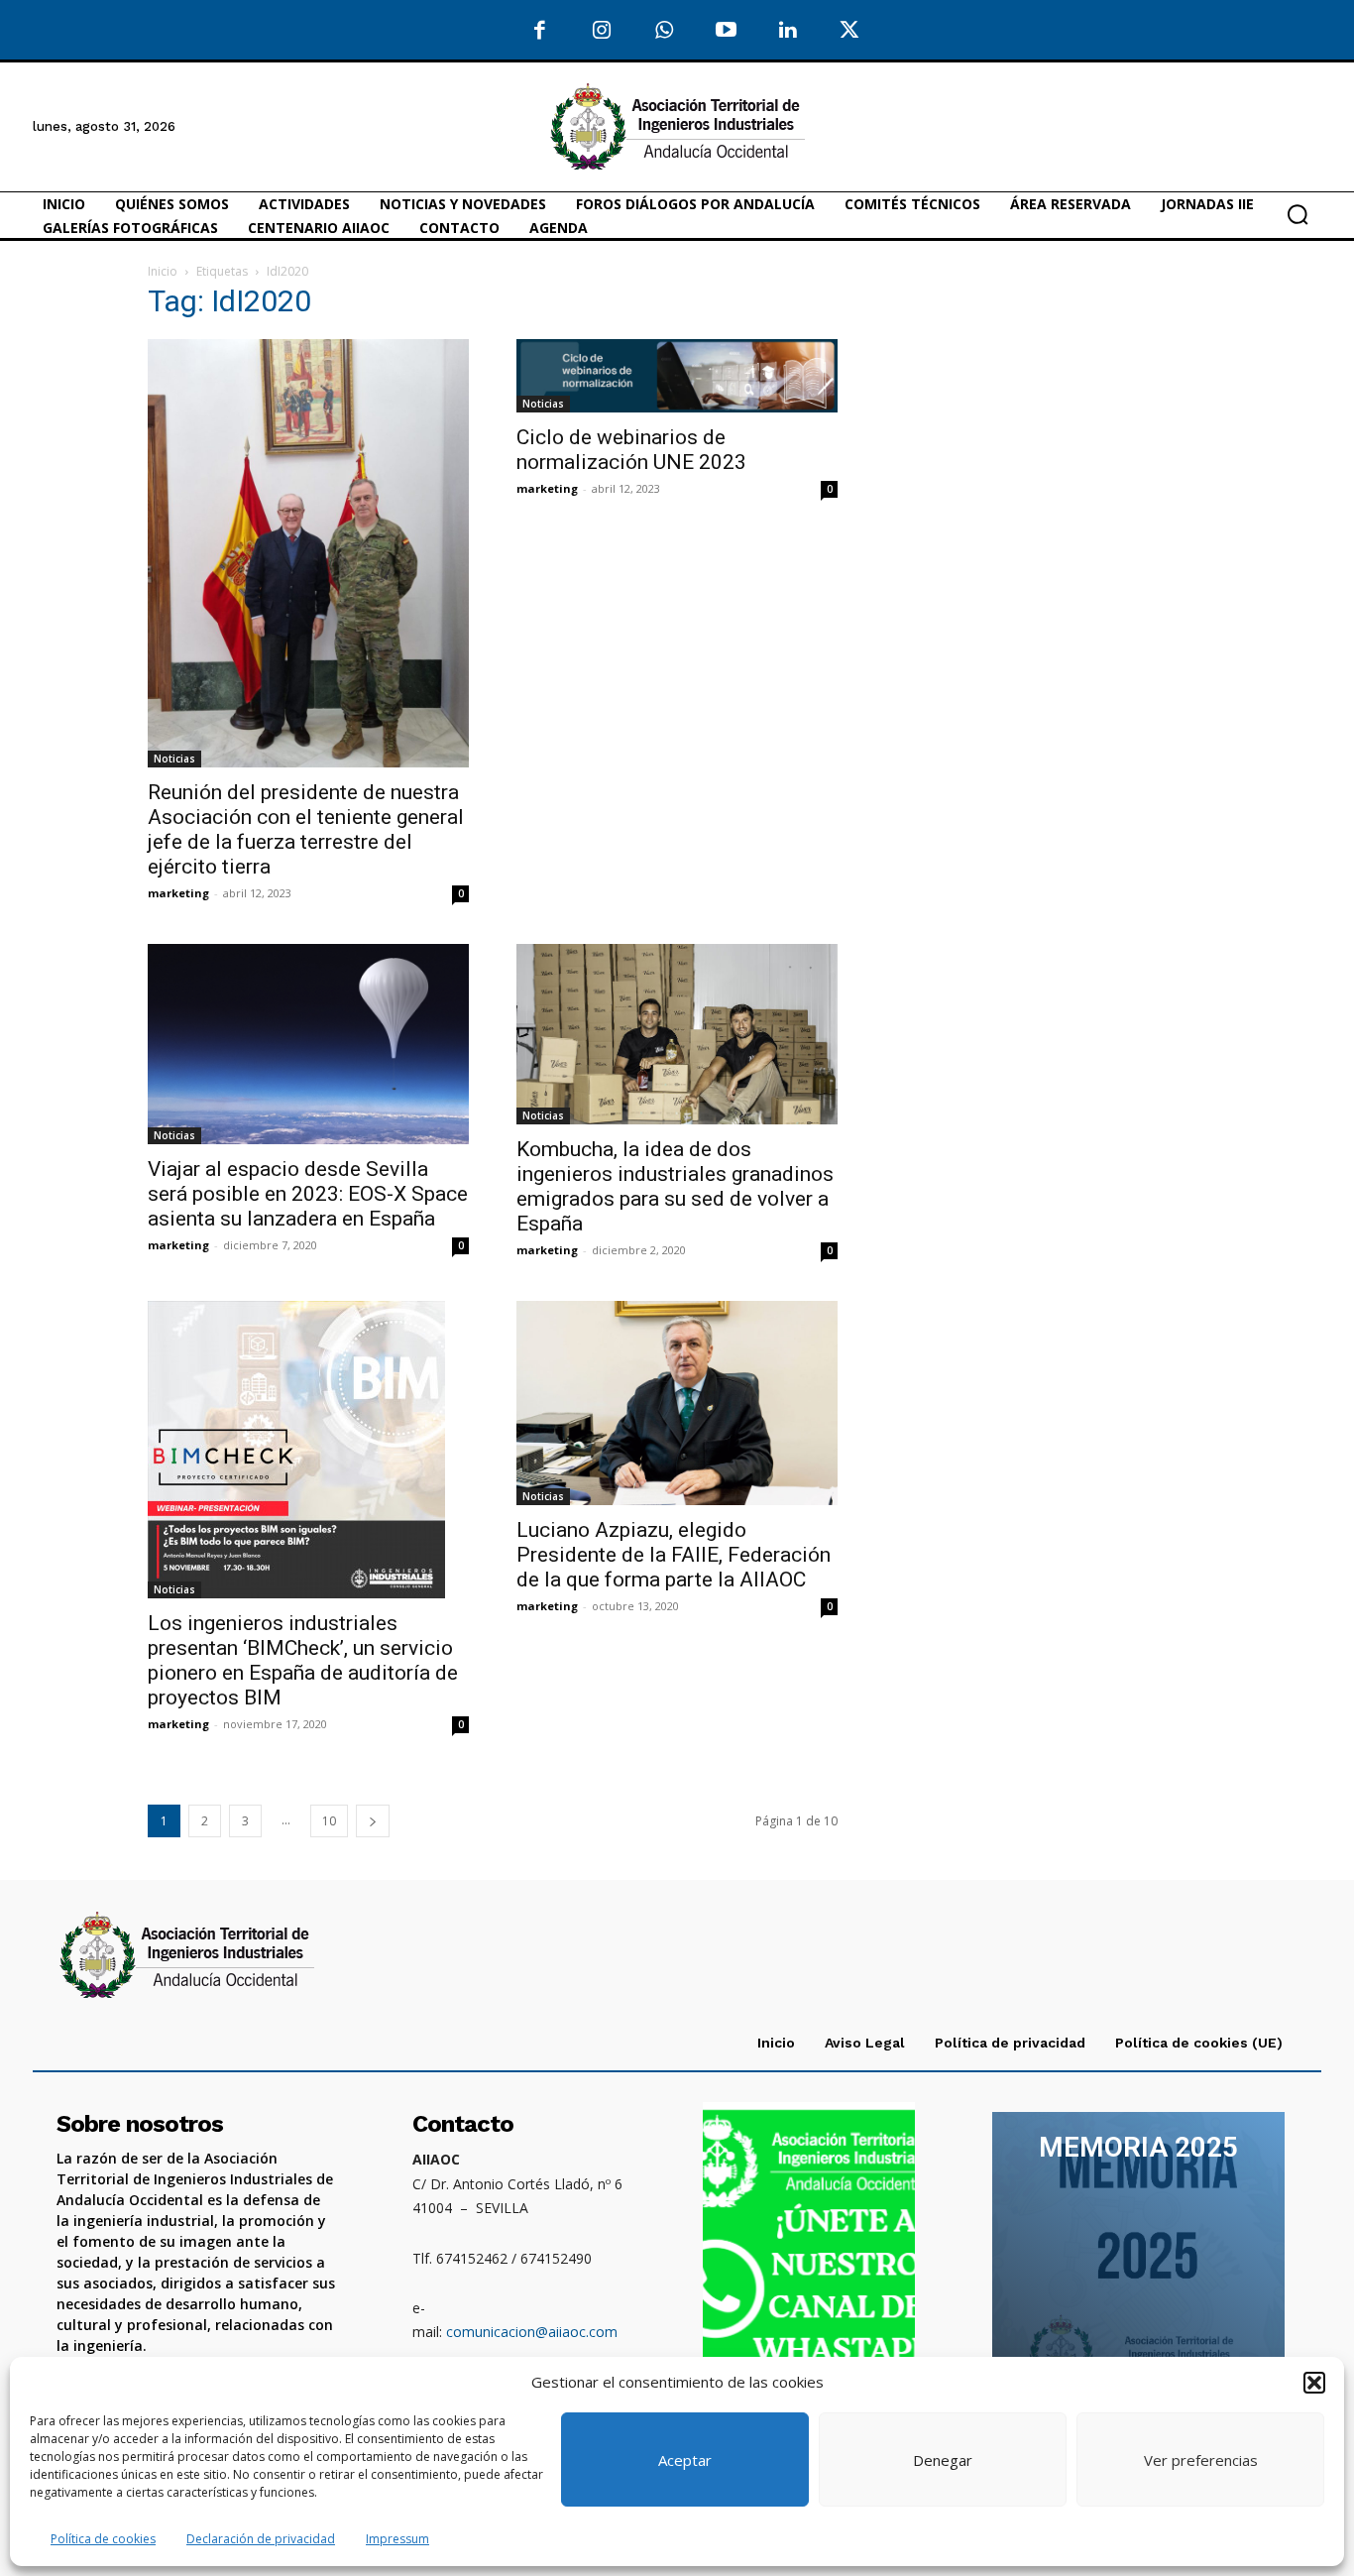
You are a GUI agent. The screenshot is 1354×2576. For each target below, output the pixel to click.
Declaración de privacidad (261, 2539)
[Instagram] (602, 31)
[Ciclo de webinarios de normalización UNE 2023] (677, 376)
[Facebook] (541, 31)
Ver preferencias (1201, 2460)
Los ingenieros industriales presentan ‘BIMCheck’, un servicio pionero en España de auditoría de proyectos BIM (303, 1660)
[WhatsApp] (665, 31)
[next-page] (373, 1821)
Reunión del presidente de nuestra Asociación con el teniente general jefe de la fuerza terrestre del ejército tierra (306, 829)
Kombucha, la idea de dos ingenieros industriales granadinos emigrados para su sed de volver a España (675, 1186)
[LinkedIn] (789, 31)
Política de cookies (103, 2539)
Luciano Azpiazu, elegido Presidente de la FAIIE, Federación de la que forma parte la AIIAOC (674, 1555)
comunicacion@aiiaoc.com (532, 2332)
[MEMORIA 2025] (1138, 2261)
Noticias (174, 759)
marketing (178, 893)
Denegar (943, 2460)
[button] (1314, 2383)
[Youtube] (726, 31)
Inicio (163, 271)
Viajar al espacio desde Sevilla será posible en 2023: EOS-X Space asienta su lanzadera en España (308, 1194)
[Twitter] (850, 31)
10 (329, 1821)
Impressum (397, 2539)
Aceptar (685, 2460)
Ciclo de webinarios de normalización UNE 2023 (631, 450)
